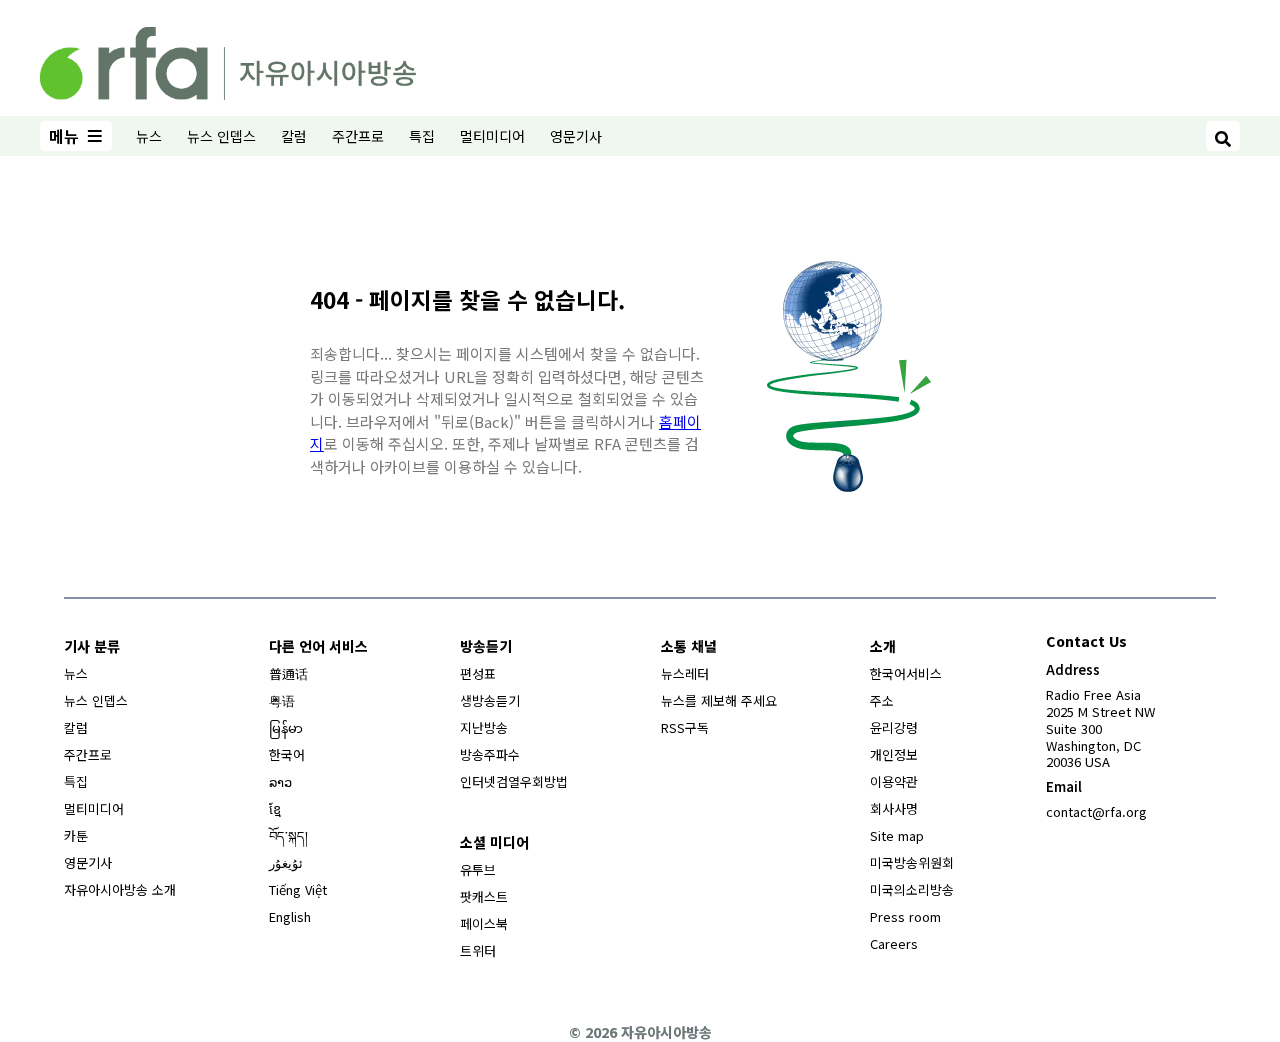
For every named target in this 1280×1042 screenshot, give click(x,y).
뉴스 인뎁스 (221, 136)
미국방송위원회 (912, 862)
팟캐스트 (484, 896)
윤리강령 (894, 727)
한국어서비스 (906, 673)
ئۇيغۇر (286, 862)
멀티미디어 (492, 136)
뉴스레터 (685, 673)
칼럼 (294, 136)
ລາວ (280, 781)
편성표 (478, 673)
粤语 (282, 700)
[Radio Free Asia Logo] (228, 60)
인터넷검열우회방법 (514, 781)
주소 (882, 700)
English (290, 916)
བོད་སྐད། (288, 835)
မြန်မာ (286, 727)
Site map (897, 835)
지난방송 (484, 727)
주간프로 (358, 136)
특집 (422, 136)
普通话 (288, 673)
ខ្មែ (275, 808)
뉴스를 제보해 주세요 (719, 700)
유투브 (478, 869)
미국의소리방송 (912, 889)
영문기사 (576, 136)
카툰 (76, 835)
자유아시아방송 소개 (120, 889)
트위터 (478, 950)
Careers (894, 943)
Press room (905, 916)
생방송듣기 (490, 700)
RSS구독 (685, 727)
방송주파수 (490, 754)
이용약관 (894, 781)
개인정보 (894, 754)
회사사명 (894, 808)
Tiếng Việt (298, 889)
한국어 (287, 754)
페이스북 (484, 923)
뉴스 (149, 136)
